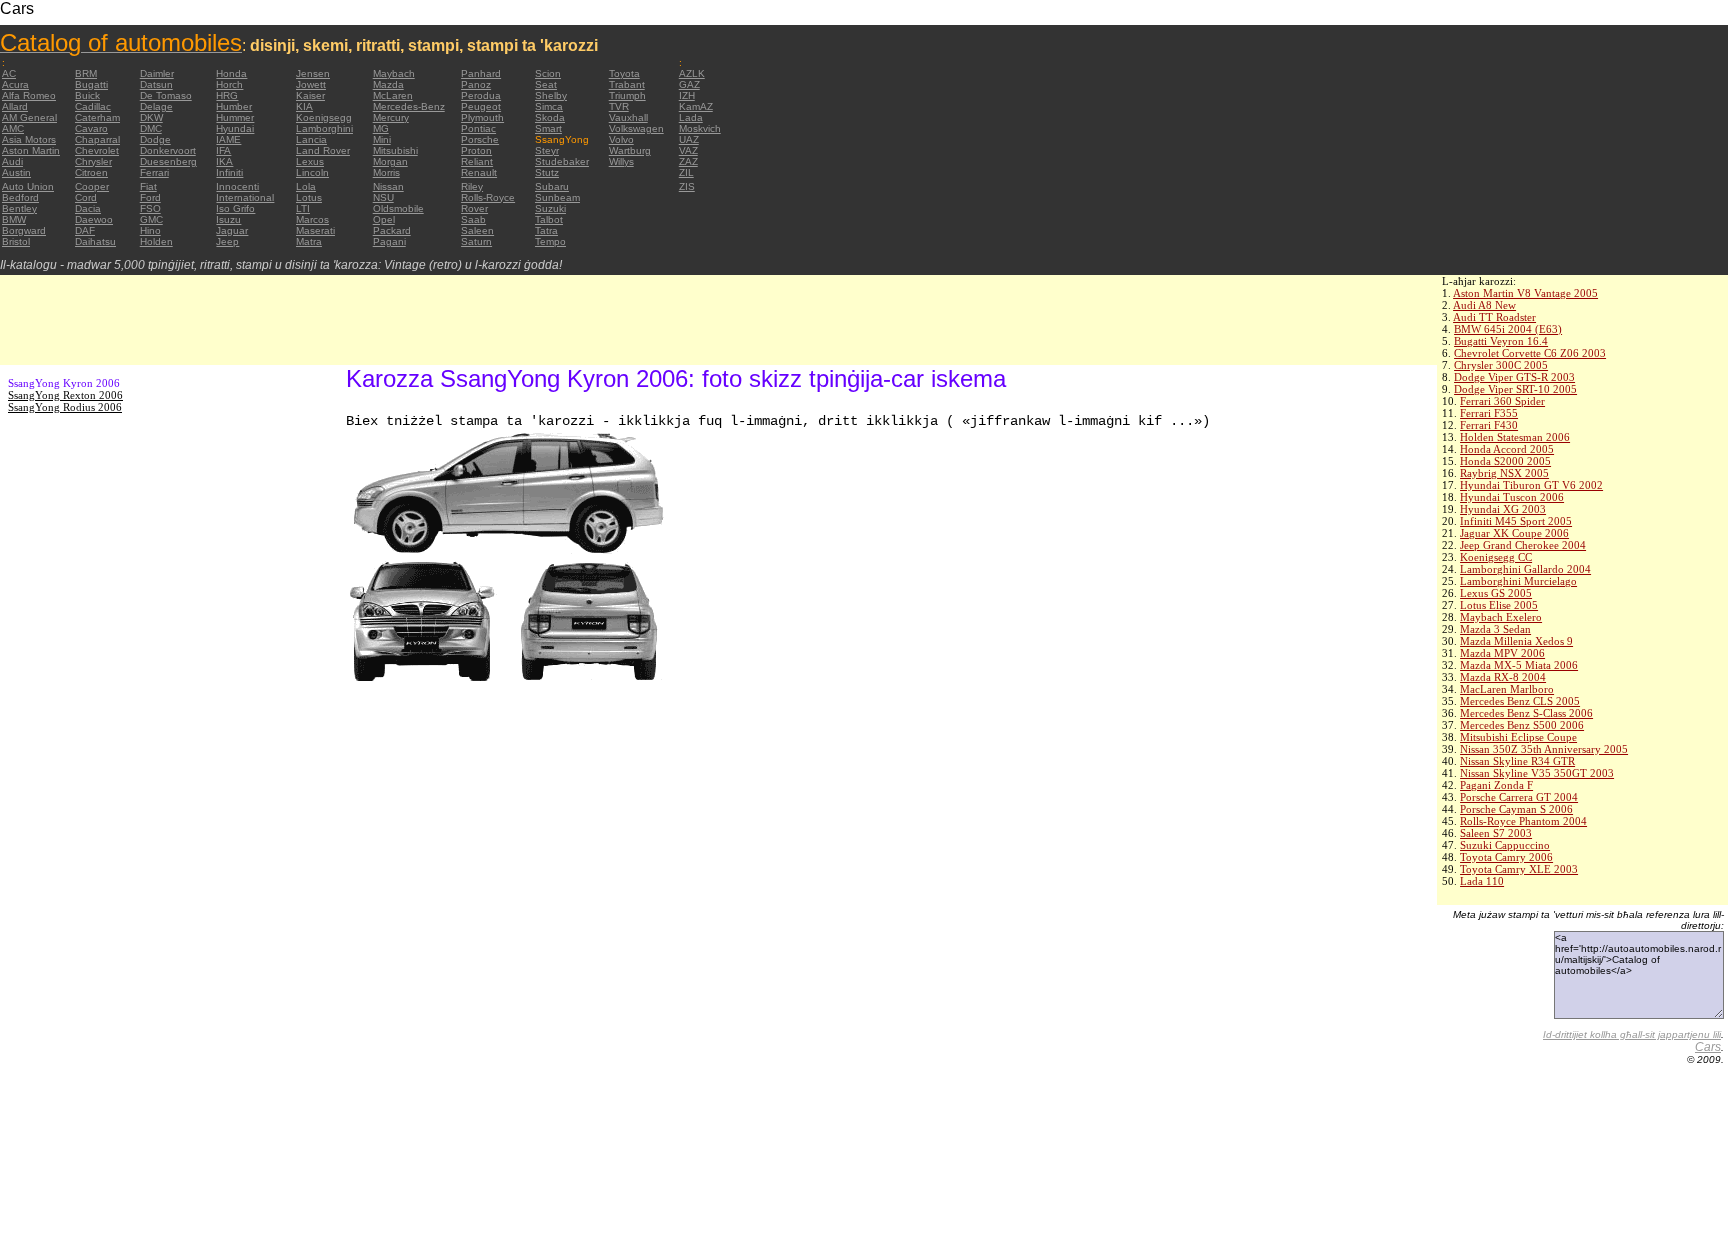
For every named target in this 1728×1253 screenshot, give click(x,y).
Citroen (91, 172)
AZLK (692, 73)
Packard (392, 230)
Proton (476, 150)
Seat (546, 84)
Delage (156, 106)
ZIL (686, 172)
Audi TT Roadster (1494, 317)
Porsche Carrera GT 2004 (1519, 797)
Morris (386, 172)
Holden (156, 241)
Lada (691, 117)
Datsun (156, 84)
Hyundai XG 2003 (1503, 509)
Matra (309, 241)
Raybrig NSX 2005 (1504, 473)
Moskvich (700, 128)
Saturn (476, 241)
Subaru (552, 186)
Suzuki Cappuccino (1505, 845)
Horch (229, 84)
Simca (549, 106)
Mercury (391, 117)
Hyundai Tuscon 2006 (1512, 497)
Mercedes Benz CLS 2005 (1520, 701)
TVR (619, 106)
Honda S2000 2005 (1505, 461)
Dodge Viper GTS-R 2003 (1514, 377)
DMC (151, 128)
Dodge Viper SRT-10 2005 (1515, 389)
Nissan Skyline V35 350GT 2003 (1537, 773)
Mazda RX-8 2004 (1503, 677)
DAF (85, 230)
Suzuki (550, 208)
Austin (16, 172)
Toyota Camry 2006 (1506, 857)
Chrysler (93, 161)
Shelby (551, 95)
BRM (86, 73)
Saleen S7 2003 (1496, 833)
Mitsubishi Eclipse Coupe (1518, 737)
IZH (687, 95)
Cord (86, 197)
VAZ (688, 150)
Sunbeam (557, 197)
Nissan (388, 186)
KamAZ (696, 106)
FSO (150, 208)
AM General (29, 117)
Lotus (309, 197)
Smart (548, 128)
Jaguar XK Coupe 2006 (1514, 533)
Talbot (549, 219)
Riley (472, 186)
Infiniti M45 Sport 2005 (1516, 521)
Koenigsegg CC (1496, 557)
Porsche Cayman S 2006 (1516, 809)
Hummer (235, 117)
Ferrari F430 (1489, 425)
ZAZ (688, 161)
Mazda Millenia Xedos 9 (1516, 641)
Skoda (550, 117)
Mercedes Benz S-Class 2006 (1526, 713)
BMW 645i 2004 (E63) (1508, 329)
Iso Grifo (235, 208)
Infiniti (229, 172)
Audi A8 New (1484, 305)
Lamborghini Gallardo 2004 (1525, 569)
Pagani (389, 241)
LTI (303, 208)
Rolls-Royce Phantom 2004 (1523, 821)
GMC (151, 219)
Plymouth (482, 117)
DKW (151, 117)
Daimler (157, 73)
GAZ (689, 84)
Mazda (388, 84)
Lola (306, 186)
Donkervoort (168, 150)
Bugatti (91, 84)
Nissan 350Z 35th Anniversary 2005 (1544, 749)
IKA (224, 161)
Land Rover (323, 150)
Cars (1708, 1047)
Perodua (481, 95)
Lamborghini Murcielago (1518, 581)
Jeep (227, 241)
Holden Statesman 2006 (1515, 437)
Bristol (16, 241)
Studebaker (562, 161)
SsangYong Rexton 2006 (65, 395)
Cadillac (93, 106)
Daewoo (94, 219)
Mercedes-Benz (409, 106)
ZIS (687, 186)
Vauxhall (628, 117)
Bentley (19, 208)
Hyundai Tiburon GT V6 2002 (1531, 485)
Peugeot (481, 106)
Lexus (310, 161)
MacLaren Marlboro (1507, 689)
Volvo (621, 139)
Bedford (20, 197)
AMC (13, 128)
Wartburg (630, 150)
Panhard (481, 73)
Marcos (312, 219)
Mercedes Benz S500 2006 (1522, 725)
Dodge (155, 139)
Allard (15, 106)
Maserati (315, 230)
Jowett (311, 84)
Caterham (97, 117)
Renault (479, 172)
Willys (621, 161)
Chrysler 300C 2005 (1501, 365)
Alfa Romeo (29, 95)
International (245, 197)
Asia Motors (29, 139)
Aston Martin (31, 150)
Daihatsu (95, 241)
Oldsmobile (398, 208)
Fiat (148, 186)
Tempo (550, 241)
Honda (231, 73)
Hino (150, 230)
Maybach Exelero (1501, 617)
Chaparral (97, 139)
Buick (87, 95)
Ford (150, 197)
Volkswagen (636, 128)
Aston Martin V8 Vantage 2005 (1525, 293)
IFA (223, 150)
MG (381, 128)
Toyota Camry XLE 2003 (1519, 869)
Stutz (547, 172)
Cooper (92, 186)
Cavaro (91, 128)
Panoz (476, 84)
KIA (304, 106)
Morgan (390, 161)
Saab (473, 219)
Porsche (480, 139)
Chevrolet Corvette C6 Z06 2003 (1530, 353)
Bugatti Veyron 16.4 (1501, 341)
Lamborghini (324, 128)
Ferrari (154, 172)
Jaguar (232, 230)
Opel (384, 219)
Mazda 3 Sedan (1495, 629)
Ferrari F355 (1489, 413)
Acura (15, 84)
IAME (228, 139)
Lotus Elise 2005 (1499, 605)
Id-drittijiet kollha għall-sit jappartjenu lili (1632, 1034)
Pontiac (478, 128)
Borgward (24, 230)
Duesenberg (168, 161)
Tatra (546, 230)
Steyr (547, 150)
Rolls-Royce (488, 197)
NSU (383, 197)
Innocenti (237, 186)
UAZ (689, 139)
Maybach (394, 73)
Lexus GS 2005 (1496, 593)
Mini (382, 139)
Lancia (311, 139)
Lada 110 (1482, 881)
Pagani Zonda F (1496, 785)
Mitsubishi (395, 150)
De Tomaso (166, 95)
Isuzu (228, 219)
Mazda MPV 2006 (1502, 653)
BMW (14, 219)
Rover (474, 208)
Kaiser (310, 95)
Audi (12, 161)
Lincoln (312, 172)
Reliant (477, 161)
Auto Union (28, 186)
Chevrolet (97, 150)
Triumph (627, 95)
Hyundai (235, 128)
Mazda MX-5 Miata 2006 (1519, 665)
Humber (234, 106)
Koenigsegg (324, 117)
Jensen (313, 73)
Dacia (88, 208)
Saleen (477, 230)
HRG (227, 95)
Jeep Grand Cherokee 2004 (1523, 545)
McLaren (393, 95)
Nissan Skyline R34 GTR (1517, 761)
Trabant (627, 84)
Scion (548, 73)
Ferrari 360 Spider (1502, 401)
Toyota (624, 73)
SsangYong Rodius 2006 (65, 407)
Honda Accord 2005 (1507, 449)
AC (9, 73)
